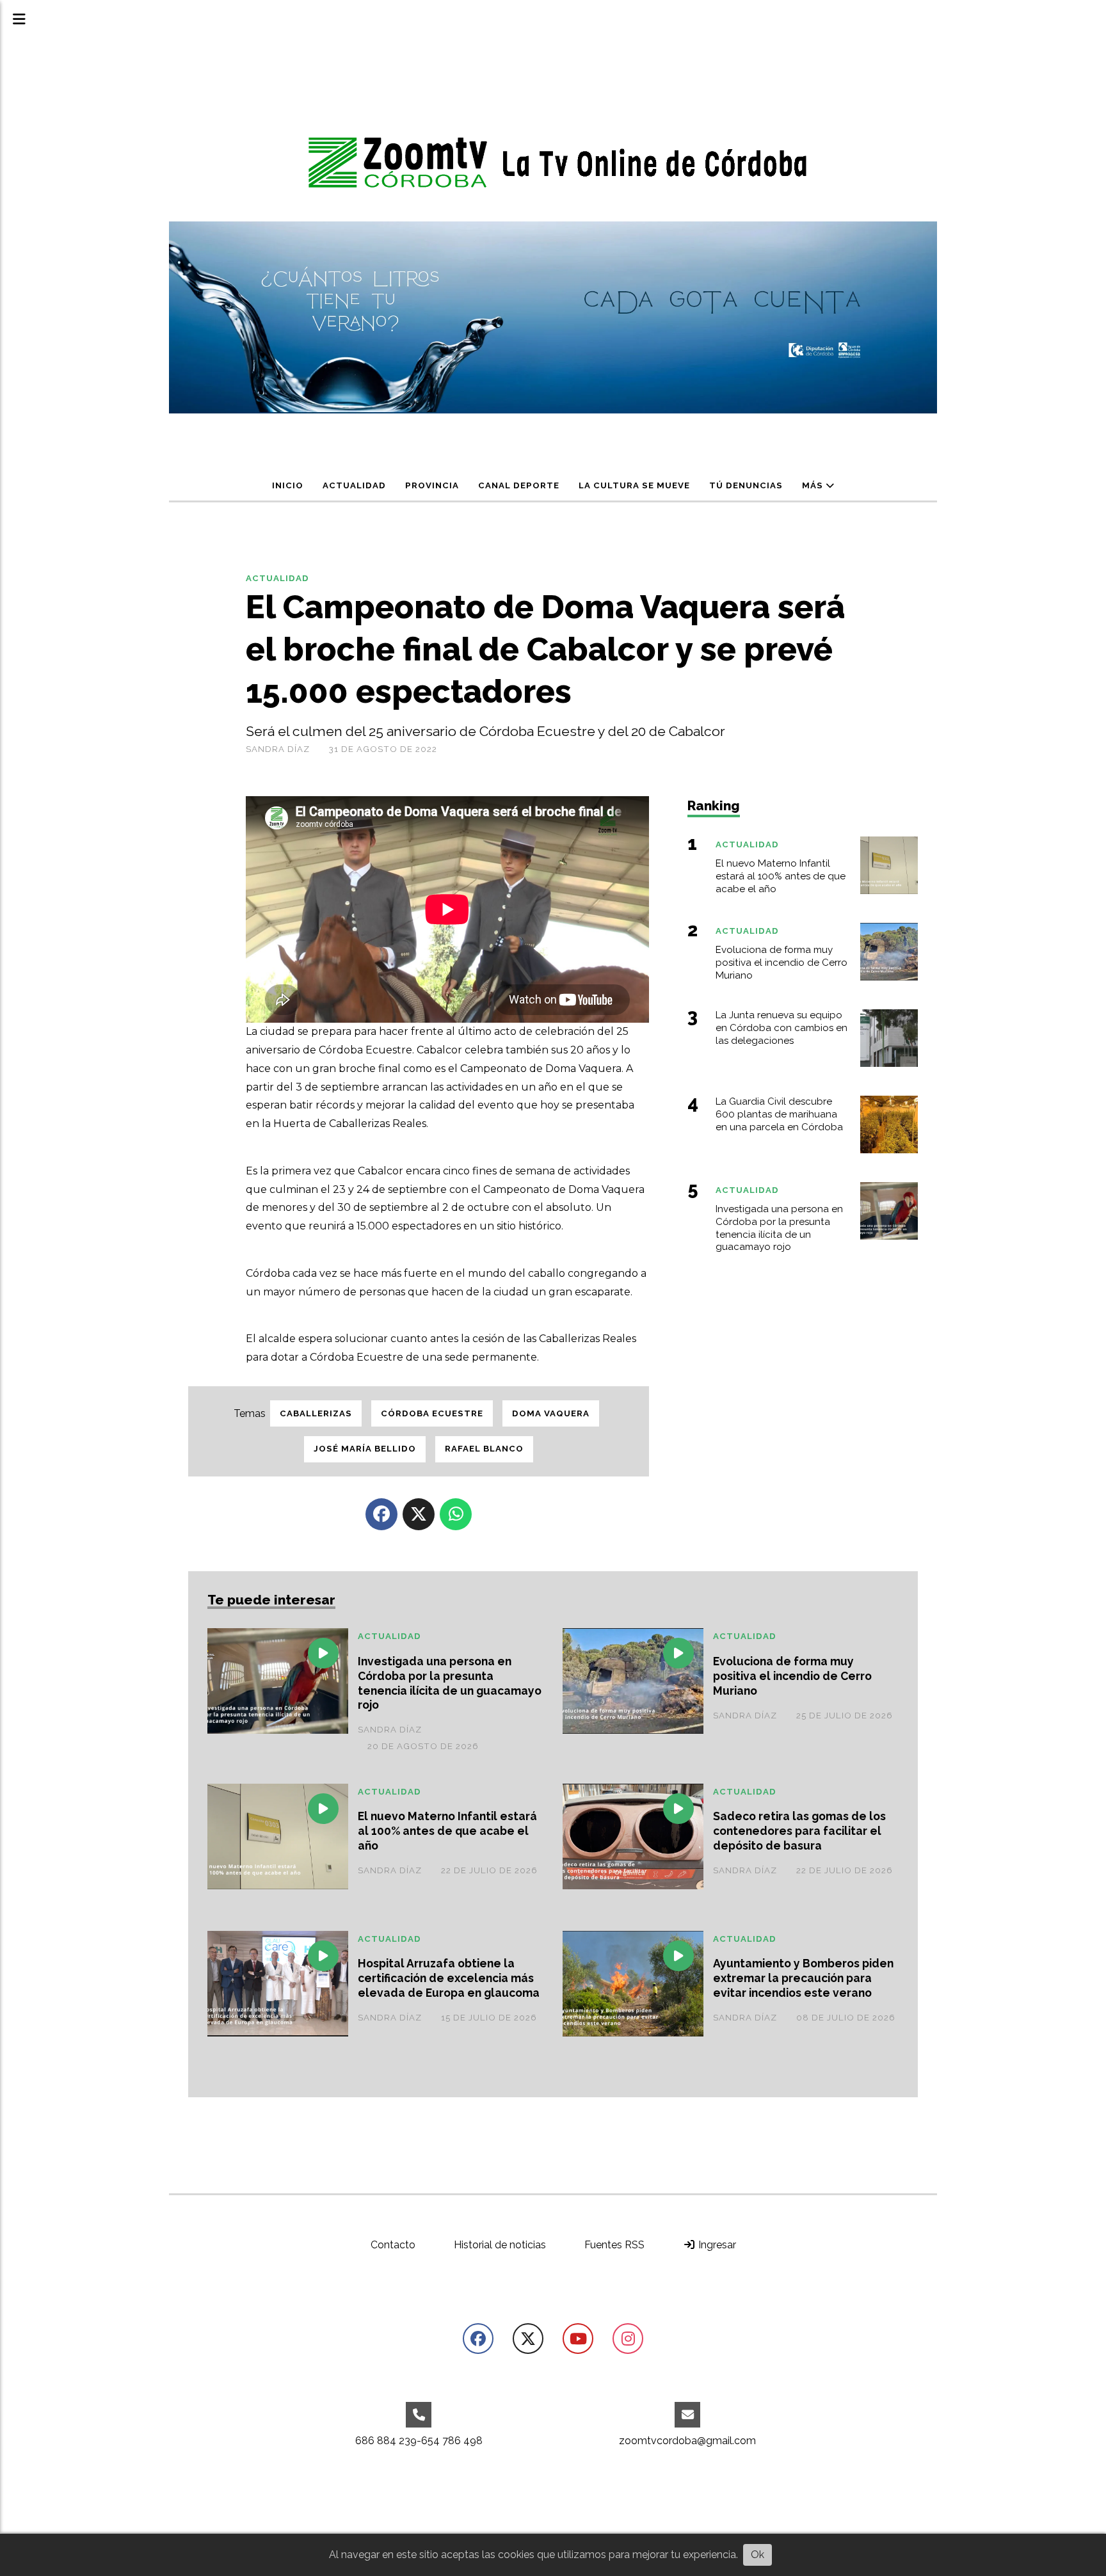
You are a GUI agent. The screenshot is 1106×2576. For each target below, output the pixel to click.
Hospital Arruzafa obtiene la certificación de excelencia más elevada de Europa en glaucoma (449, 1978)
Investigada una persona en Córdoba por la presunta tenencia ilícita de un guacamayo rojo (450, 1683)
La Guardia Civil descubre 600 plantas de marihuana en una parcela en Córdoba (779, 1114)
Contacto (393, 2245)
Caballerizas (316, 1413)
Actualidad (354, 485)
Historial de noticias (500, 2245)
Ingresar (716, 2245)
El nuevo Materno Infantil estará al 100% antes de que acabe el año (447, 1831)
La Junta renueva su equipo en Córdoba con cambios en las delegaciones (781, 1028)
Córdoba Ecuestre (432, 1413)
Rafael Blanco (484, 1449)
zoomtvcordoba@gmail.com (687, 2441)
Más (814, 485)
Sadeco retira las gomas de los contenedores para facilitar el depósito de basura (799, 1831)
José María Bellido (365, 1449)
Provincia (432, 485)
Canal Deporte (519, 485)
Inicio (288, 485)
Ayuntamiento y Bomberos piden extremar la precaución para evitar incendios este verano (803, 1978)
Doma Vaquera (551, 1413)
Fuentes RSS (614, 2245)
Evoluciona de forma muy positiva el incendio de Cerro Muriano (792, 1676)
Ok (757, 2555)
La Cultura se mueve (634, 485)
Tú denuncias (746, 485)
